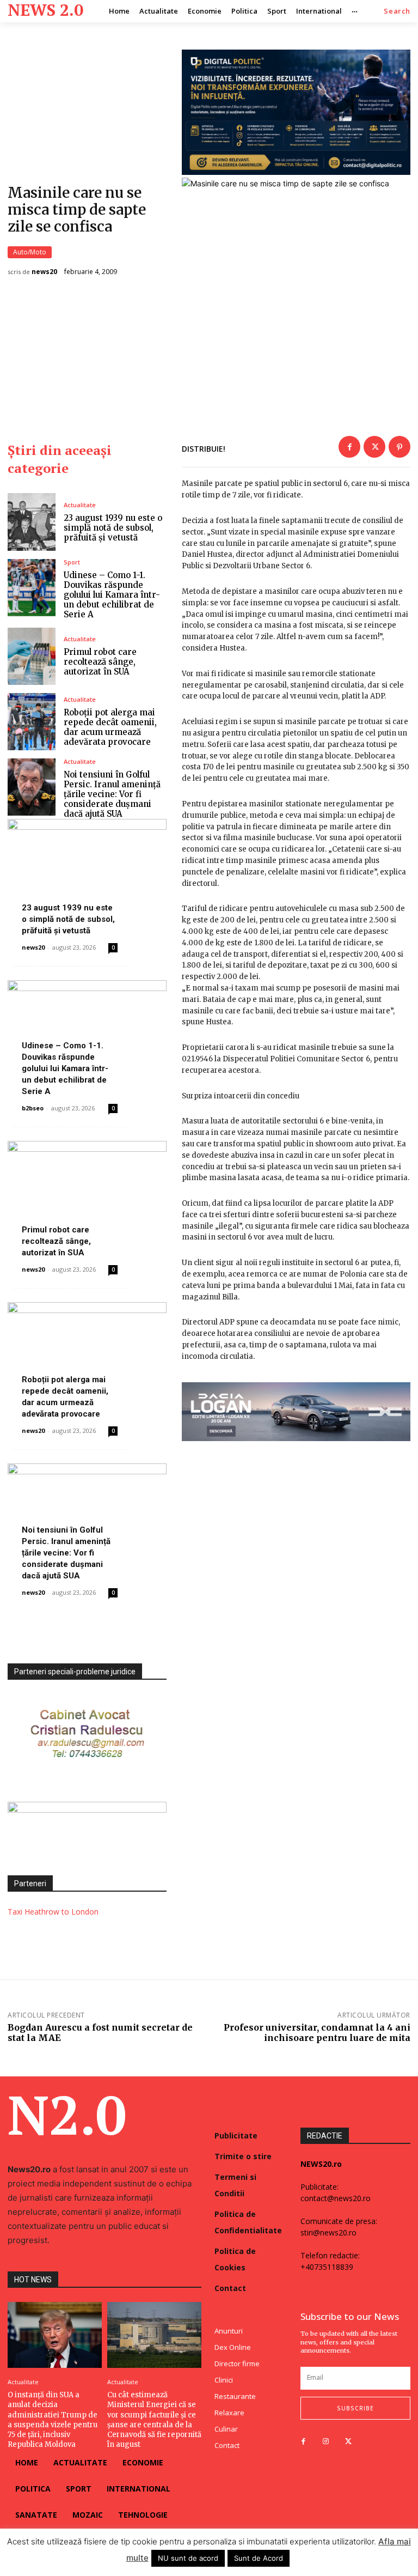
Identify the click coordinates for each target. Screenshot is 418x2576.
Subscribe (355, 2408)
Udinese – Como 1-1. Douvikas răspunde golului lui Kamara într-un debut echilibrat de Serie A (112, 595)
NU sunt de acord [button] (188, 2558)
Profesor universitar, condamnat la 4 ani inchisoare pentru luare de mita (317, 2033)
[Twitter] (374, 447)
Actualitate (80, 505)
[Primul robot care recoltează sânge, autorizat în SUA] (32, 656)
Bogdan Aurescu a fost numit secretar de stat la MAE (100, 2033)
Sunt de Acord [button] (259, 2558)
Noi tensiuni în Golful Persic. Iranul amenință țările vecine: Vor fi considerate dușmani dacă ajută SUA (112, 794)
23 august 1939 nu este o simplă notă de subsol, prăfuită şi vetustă (113, 528)
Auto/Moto (30, 252)
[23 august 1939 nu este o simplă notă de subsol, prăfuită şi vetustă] (32, 522)
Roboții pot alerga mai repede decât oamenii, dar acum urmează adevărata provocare (110, 727)
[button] (397, 11)
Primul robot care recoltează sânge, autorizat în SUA (100, 662)
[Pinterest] (399, 447)
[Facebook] (349, 447)
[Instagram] (326, 2442)
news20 (44, 272)
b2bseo (33, 1108)
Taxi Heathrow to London (53, 1912)
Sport (72, 562)
